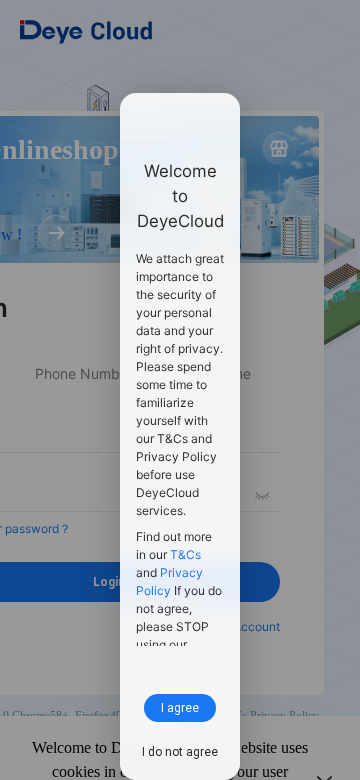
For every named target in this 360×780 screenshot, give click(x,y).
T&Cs (185, 554)
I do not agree (180, 752)
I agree (180, 707)
